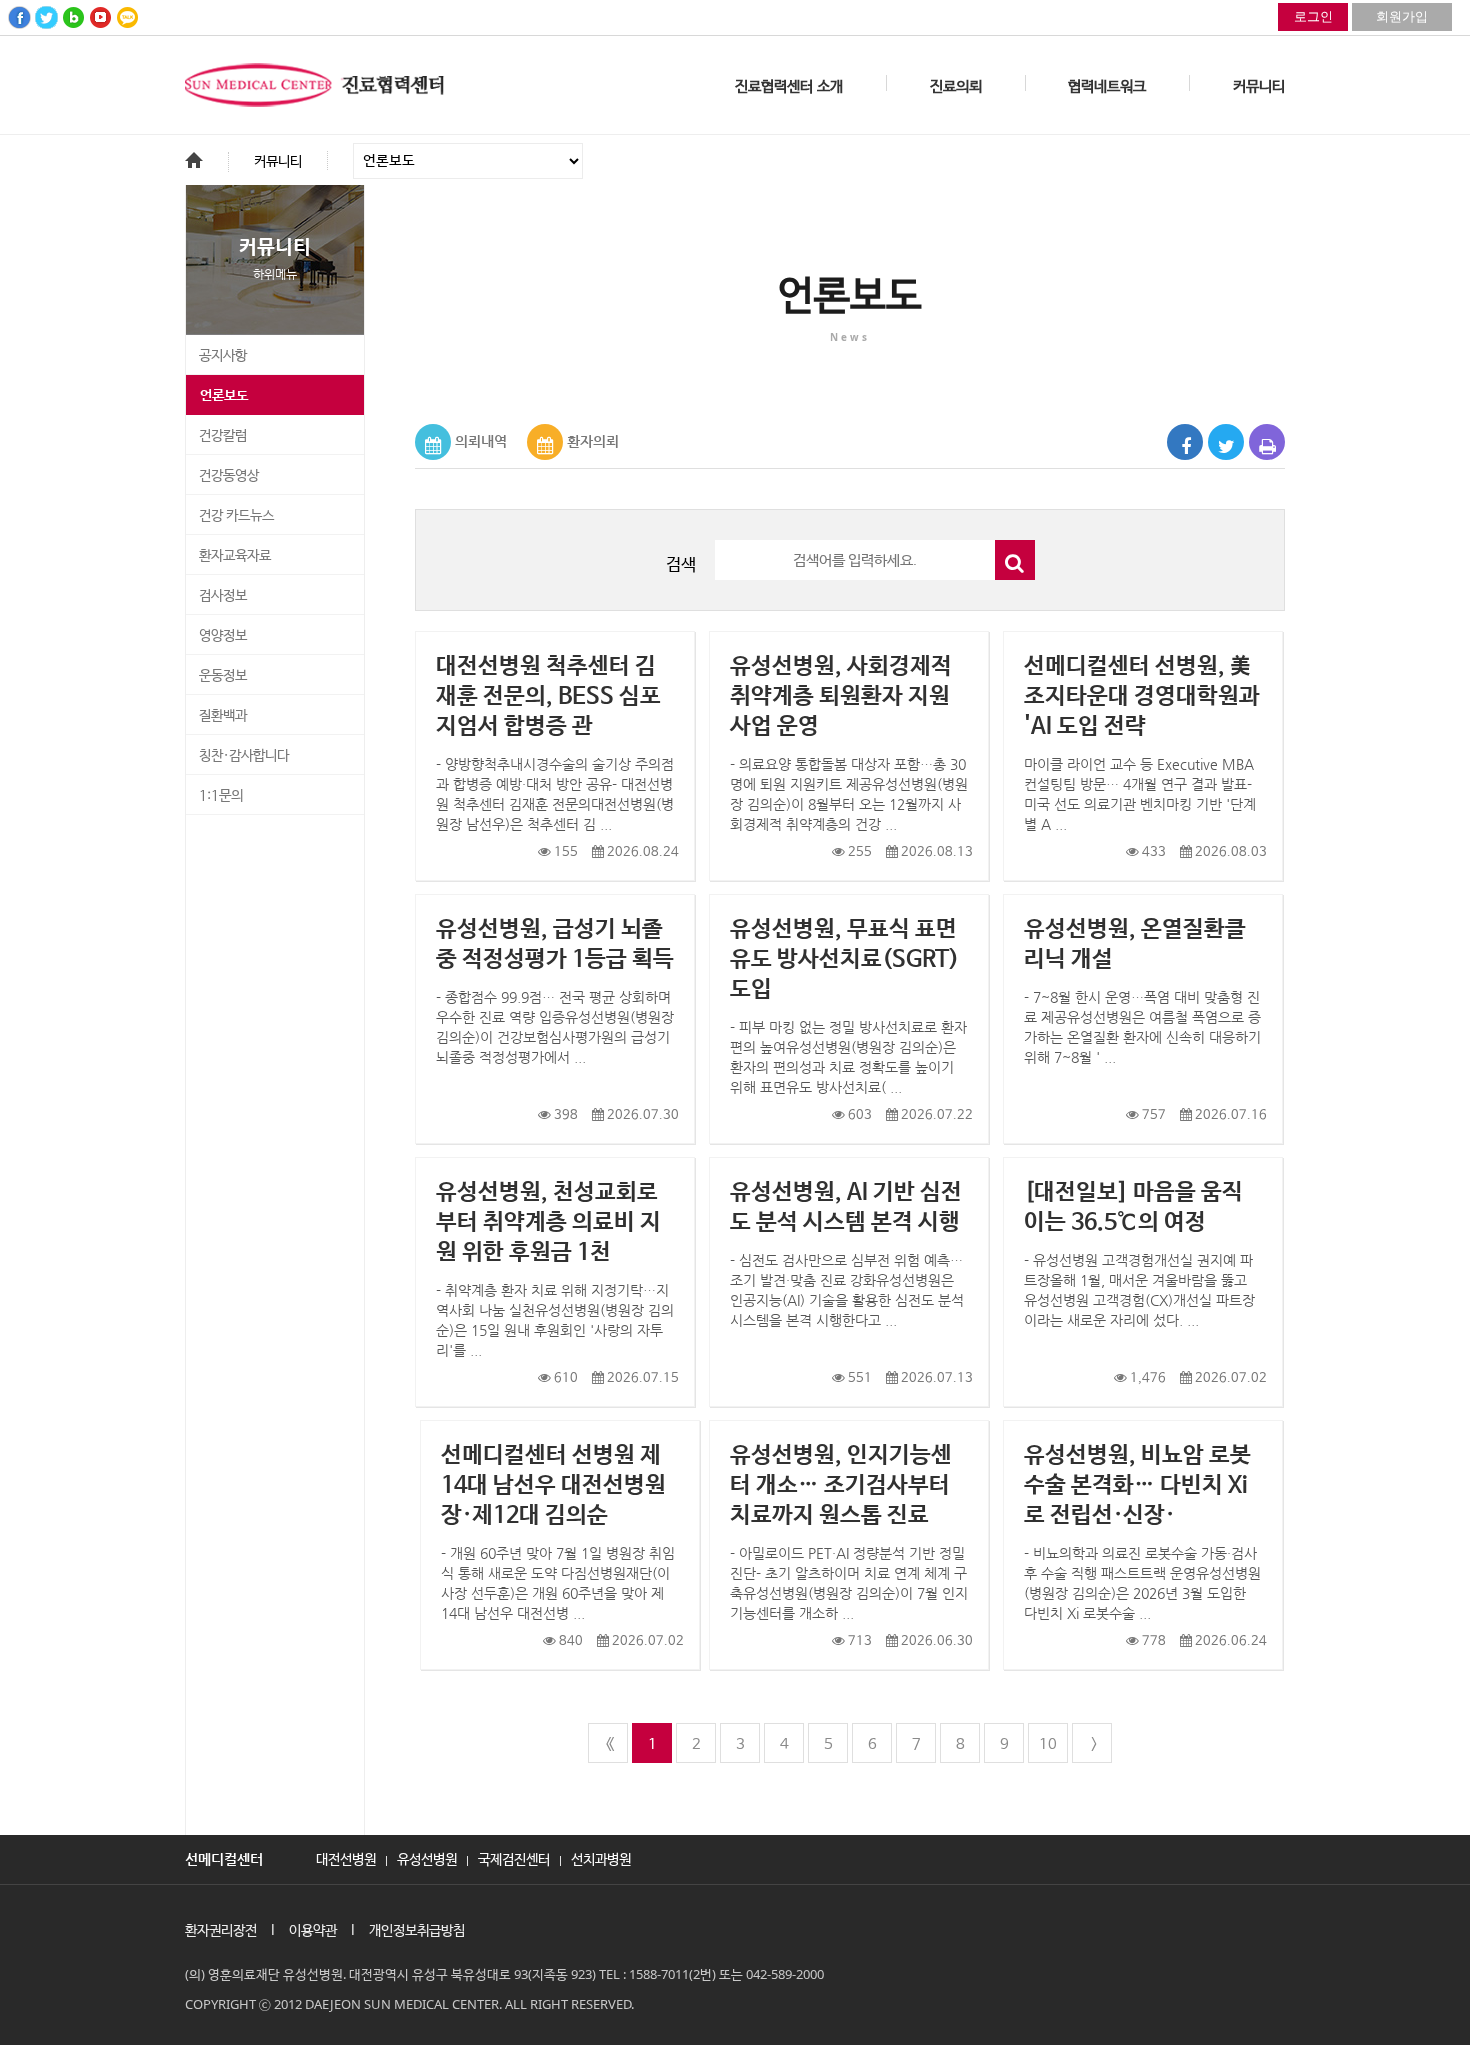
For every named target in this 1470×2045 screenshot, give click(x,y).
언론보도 (224, 396)
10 (1048, 1744)
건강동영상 (229, 476)
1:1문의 (221, 796)
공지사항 (223, 356)
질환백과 (223, 716)
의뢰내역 (481, 441)
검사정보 (223, 596)
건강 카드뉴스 (236, 516)
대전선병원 (346, 1858)
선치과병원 (601, 1858)
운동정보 (223, 676)
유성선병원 (427, 1858)
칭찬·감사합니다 (244, 756)
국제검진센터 (514, 1858)
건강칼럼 (223, 436)
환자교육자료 (235, 556)
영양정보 (223, 636)
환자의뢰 (593, 441)
